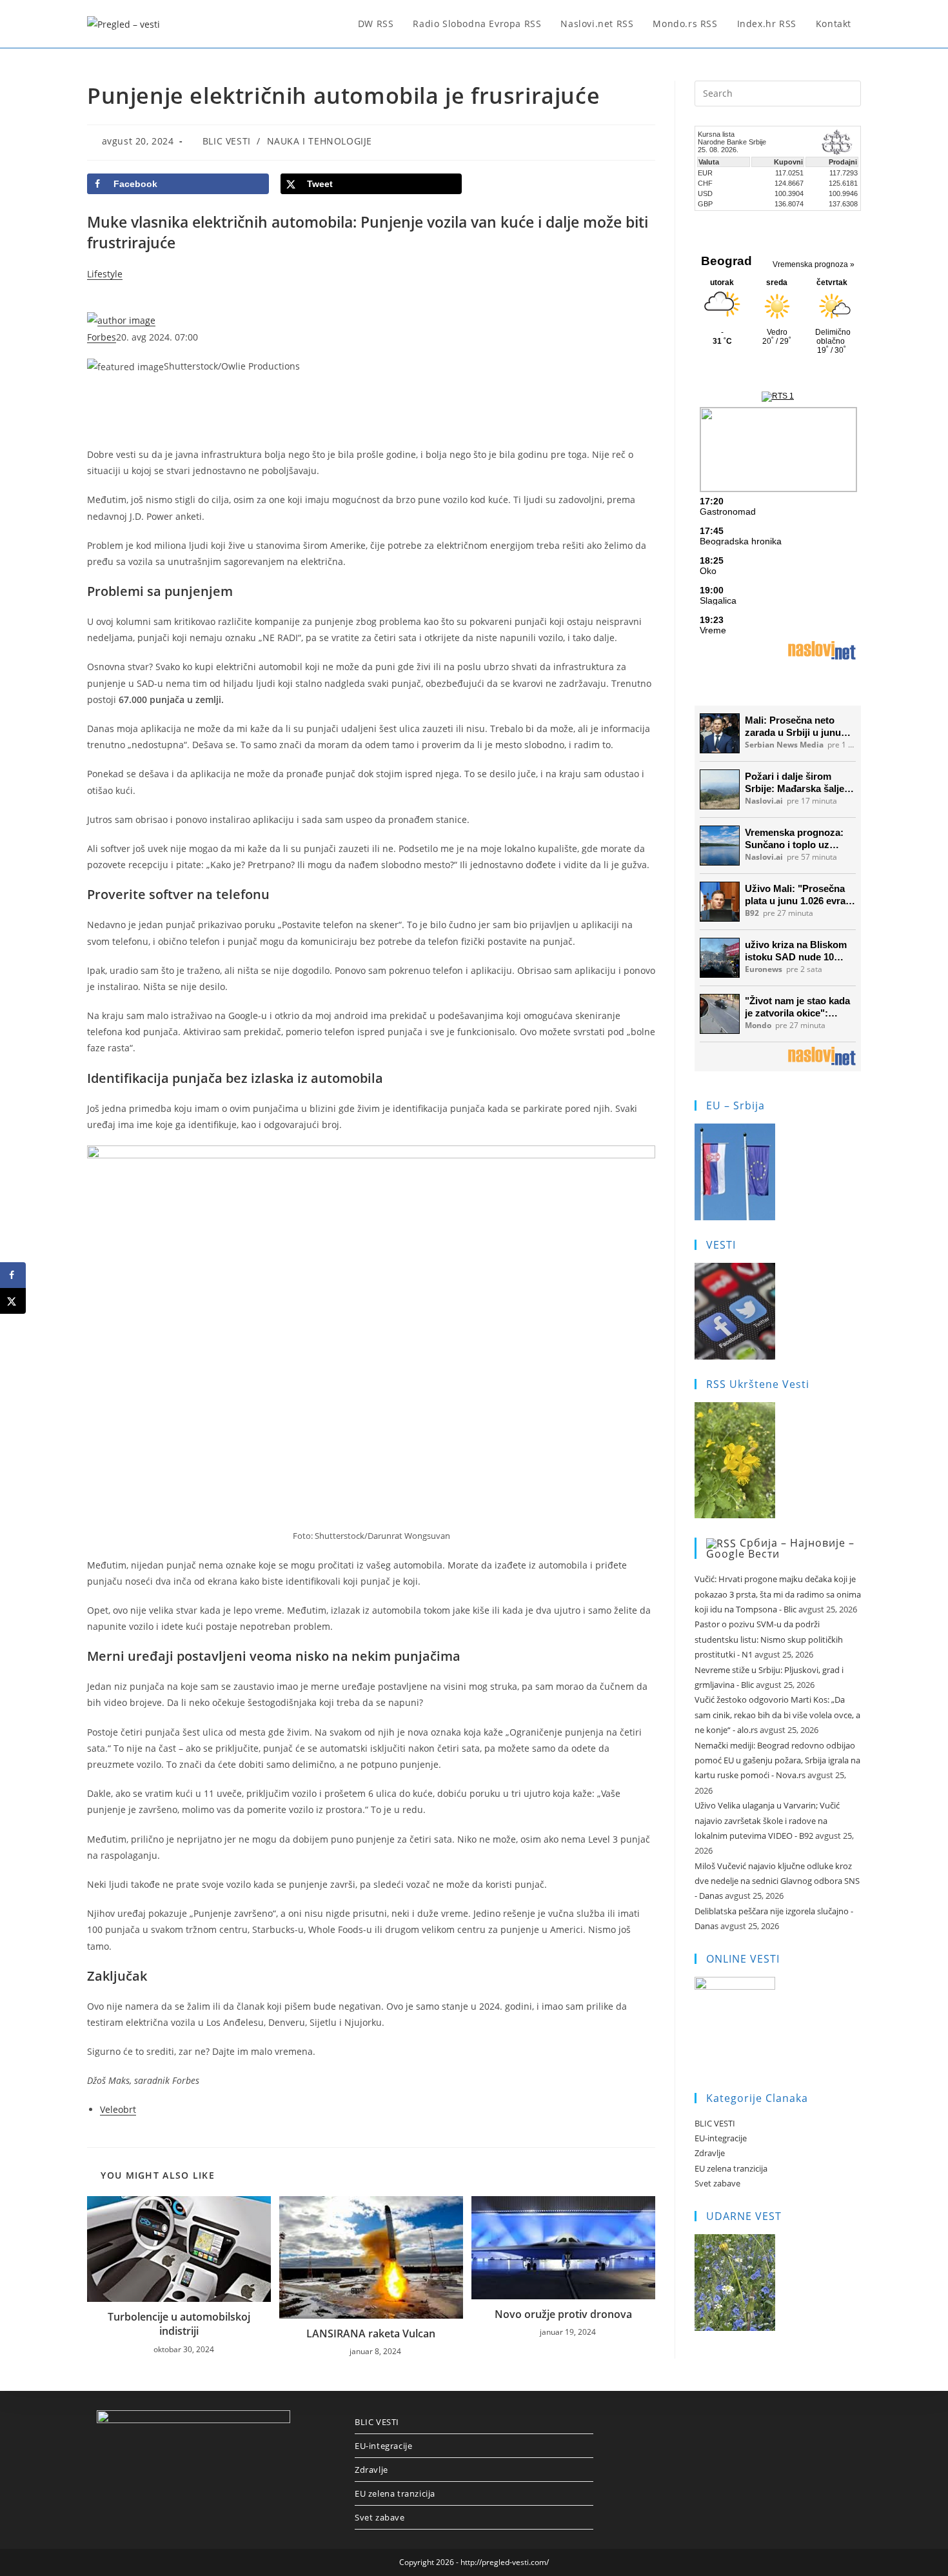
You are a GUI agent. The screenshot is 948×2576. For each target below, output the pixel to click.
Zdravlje (710, 2153)
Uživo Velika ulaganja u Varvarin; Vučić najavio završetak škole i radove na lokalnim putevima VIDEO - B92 (767, 1820)
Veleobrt (118, 2109)
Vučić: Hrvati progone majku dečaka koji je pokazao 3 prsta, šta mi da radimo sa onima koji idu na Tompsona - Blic (778, 1594)
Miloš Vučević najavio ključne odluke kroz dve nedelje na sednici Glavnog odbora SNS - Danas (777, 1881)
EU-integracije (721, 2138)
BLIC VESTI (227, 141)
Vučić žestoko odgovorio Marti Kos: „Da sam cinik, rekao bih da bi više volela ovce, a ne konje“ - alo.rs (777, 1715)
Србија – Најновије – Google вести (780, 1549)
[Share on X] (13, 1301)
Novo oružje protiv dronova (563, 2314)
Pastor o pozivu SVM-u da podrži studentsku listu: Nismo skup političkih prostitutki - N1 (769, 1639)
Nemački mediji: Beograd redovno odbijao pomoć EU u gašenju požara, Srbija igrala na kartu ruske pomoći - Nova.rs (777, 1760)
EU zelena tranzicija (731, 2168)
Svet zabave (717, 2183)
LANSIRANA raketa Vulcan (371, 2333)
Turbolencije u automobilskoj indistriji (179, 2324)
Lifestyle (105, 274)
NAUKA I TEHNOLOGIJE (320, 141)
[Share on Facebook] (13, 1275)
